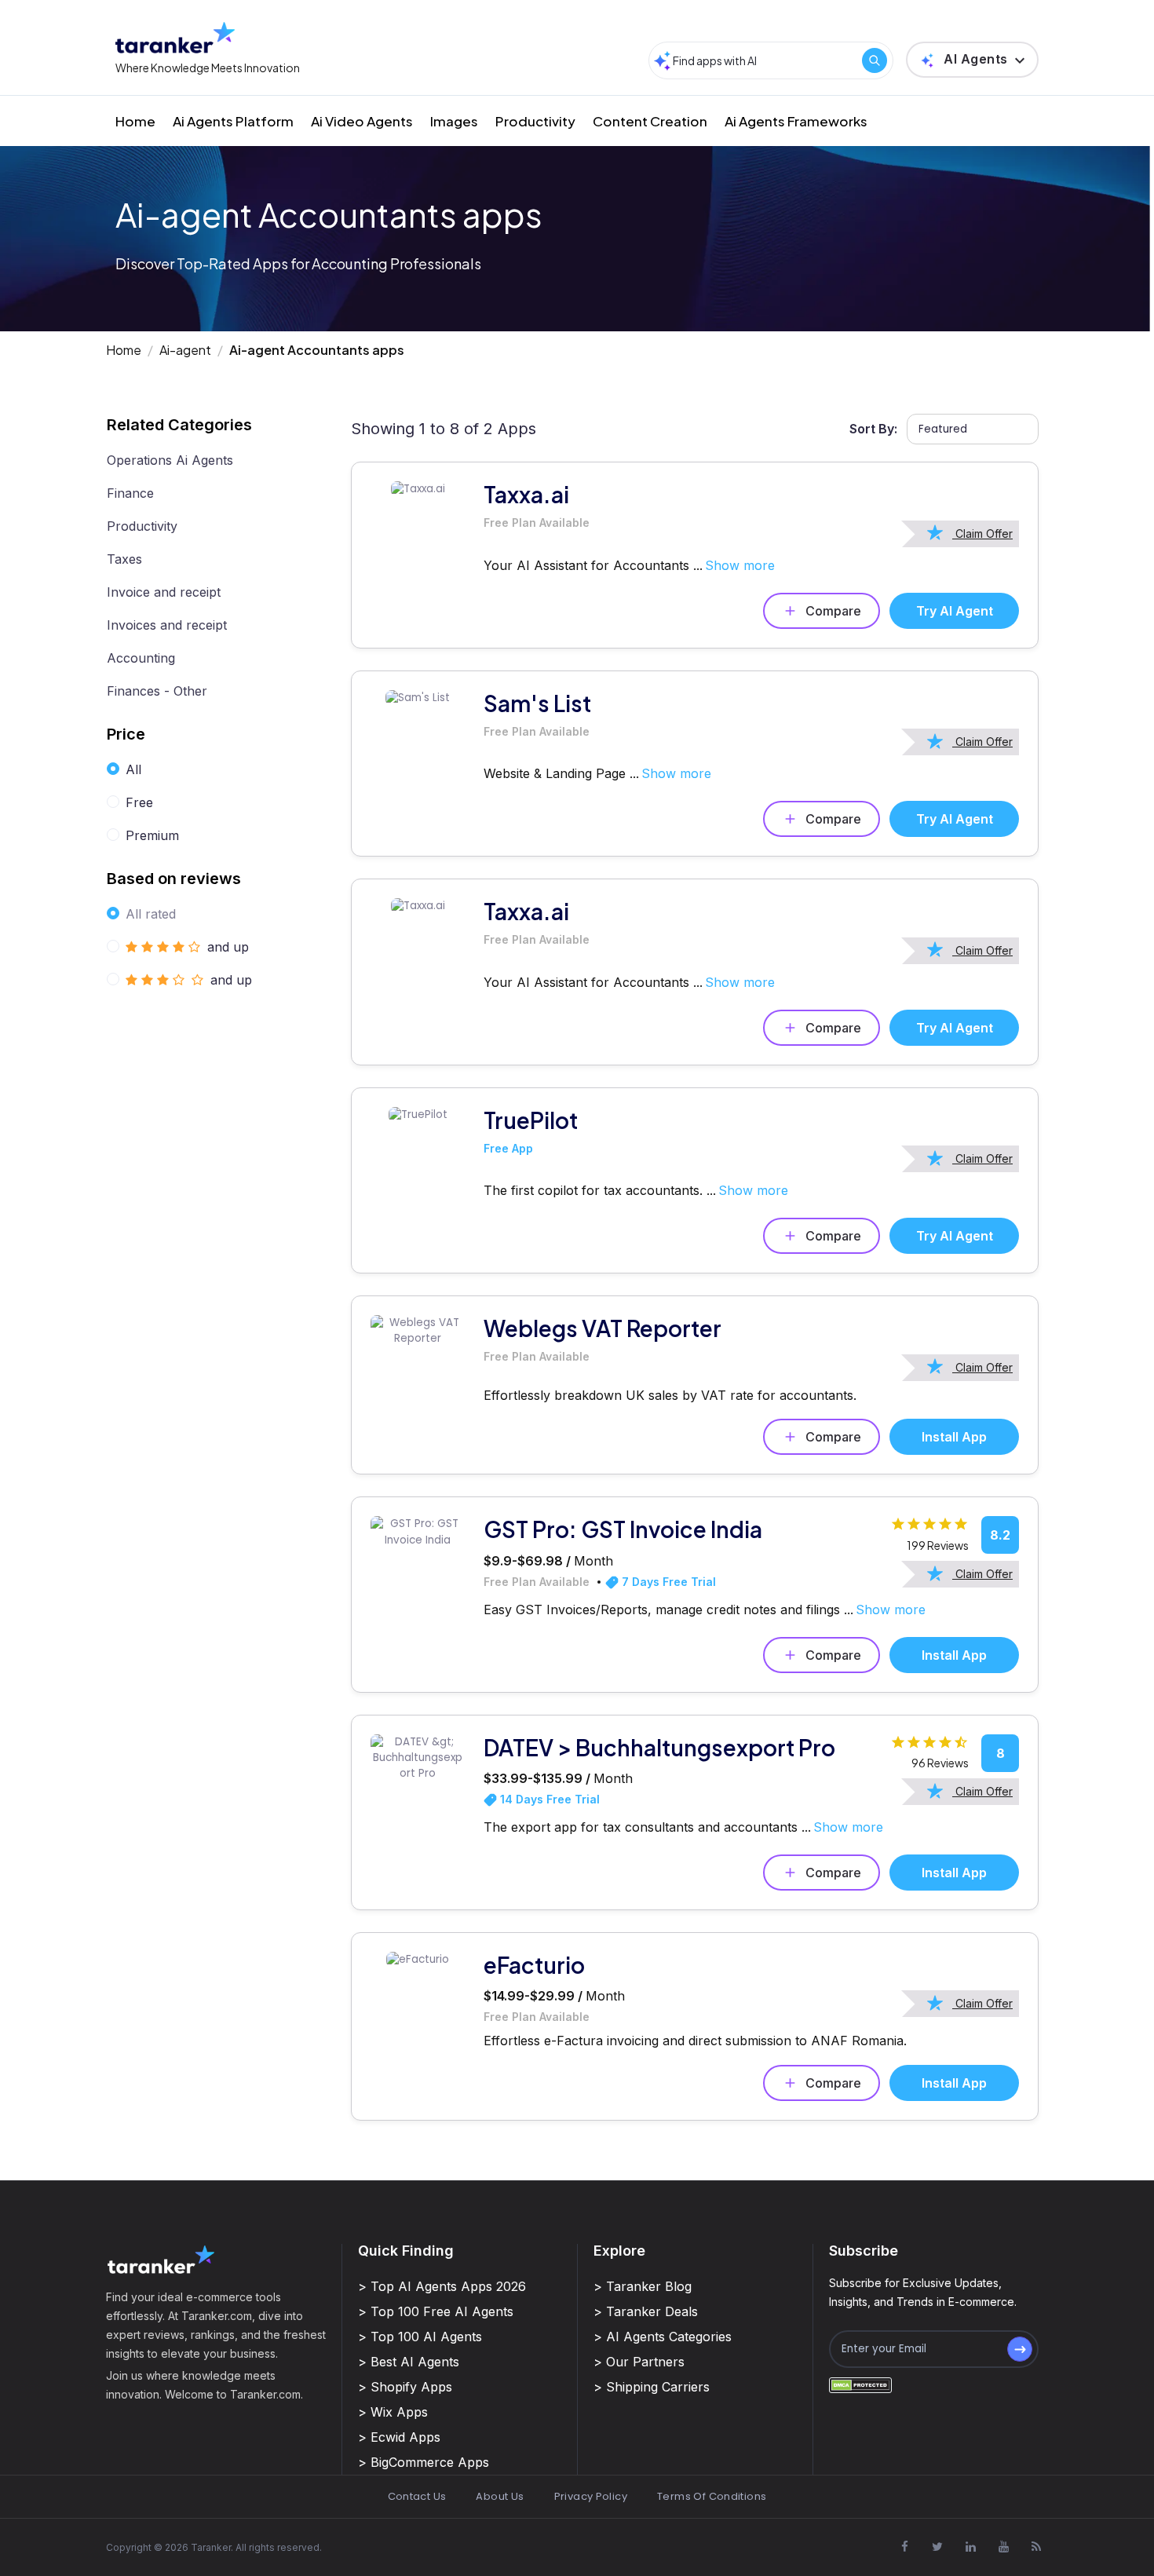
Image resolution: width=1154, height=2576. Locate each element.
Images (454, 121)
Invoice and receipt (164, 592)
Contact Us (417, 2496)
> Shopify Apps (405, 2387)
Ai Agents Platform (233, 121)
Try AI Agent (955, 611)
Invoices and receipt (167, 625)
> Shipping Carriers (652, 2387)
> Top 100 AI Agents (420, 2337)
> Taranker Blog (643, 2286)
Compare (833, 611)
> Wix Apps (393, 2412)
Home (135, 121)
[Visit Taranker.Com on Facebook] (904, 2546)
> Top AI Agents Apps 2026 (442, 2286)
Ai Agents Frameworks (796, 121)
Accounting (141, 658)
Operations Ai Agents (170, 460)
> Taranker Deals (646, 2311)
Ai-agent (185, 350)
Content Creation (650, 121)
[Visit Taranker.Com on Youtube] (1003, 2546)
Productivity (535, 121)
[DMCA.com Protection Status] (860, 2385)
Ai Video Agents (362, 121)
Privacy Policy (591, 2496)
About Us (500, 2496)
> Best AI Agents (409, 2362)
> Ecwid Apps (399, 2437)
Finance (130, 493)
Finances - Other (157, 691)
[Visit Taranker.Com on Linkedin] (970, 2546)
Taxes (124, 559)
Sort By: (873, 429)
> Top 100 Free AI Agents (436, 2311)
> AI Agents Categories (663, 2337)
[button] (972, 60)
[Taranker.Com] (175, 37)
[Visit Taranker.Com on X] (937, 2546)
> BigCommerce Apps (424, 2462)
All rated (151, 914)
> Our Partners (639, 2362)
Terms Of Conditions (712, 2496)
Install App (954, 1437)
